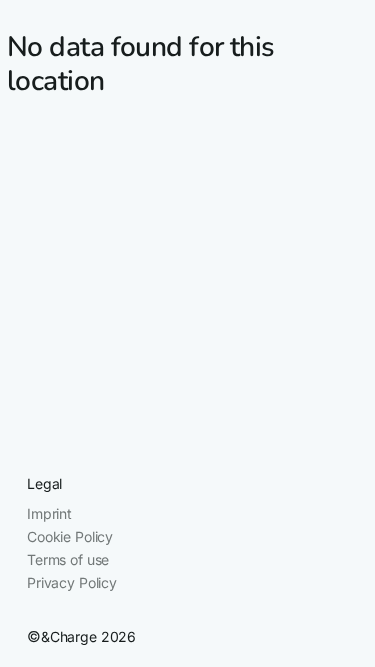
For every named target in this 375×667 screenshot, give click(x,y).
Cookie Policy (70, 536)
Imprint (49, 513)
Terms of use (68, 559)
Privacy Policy (72, 582)
